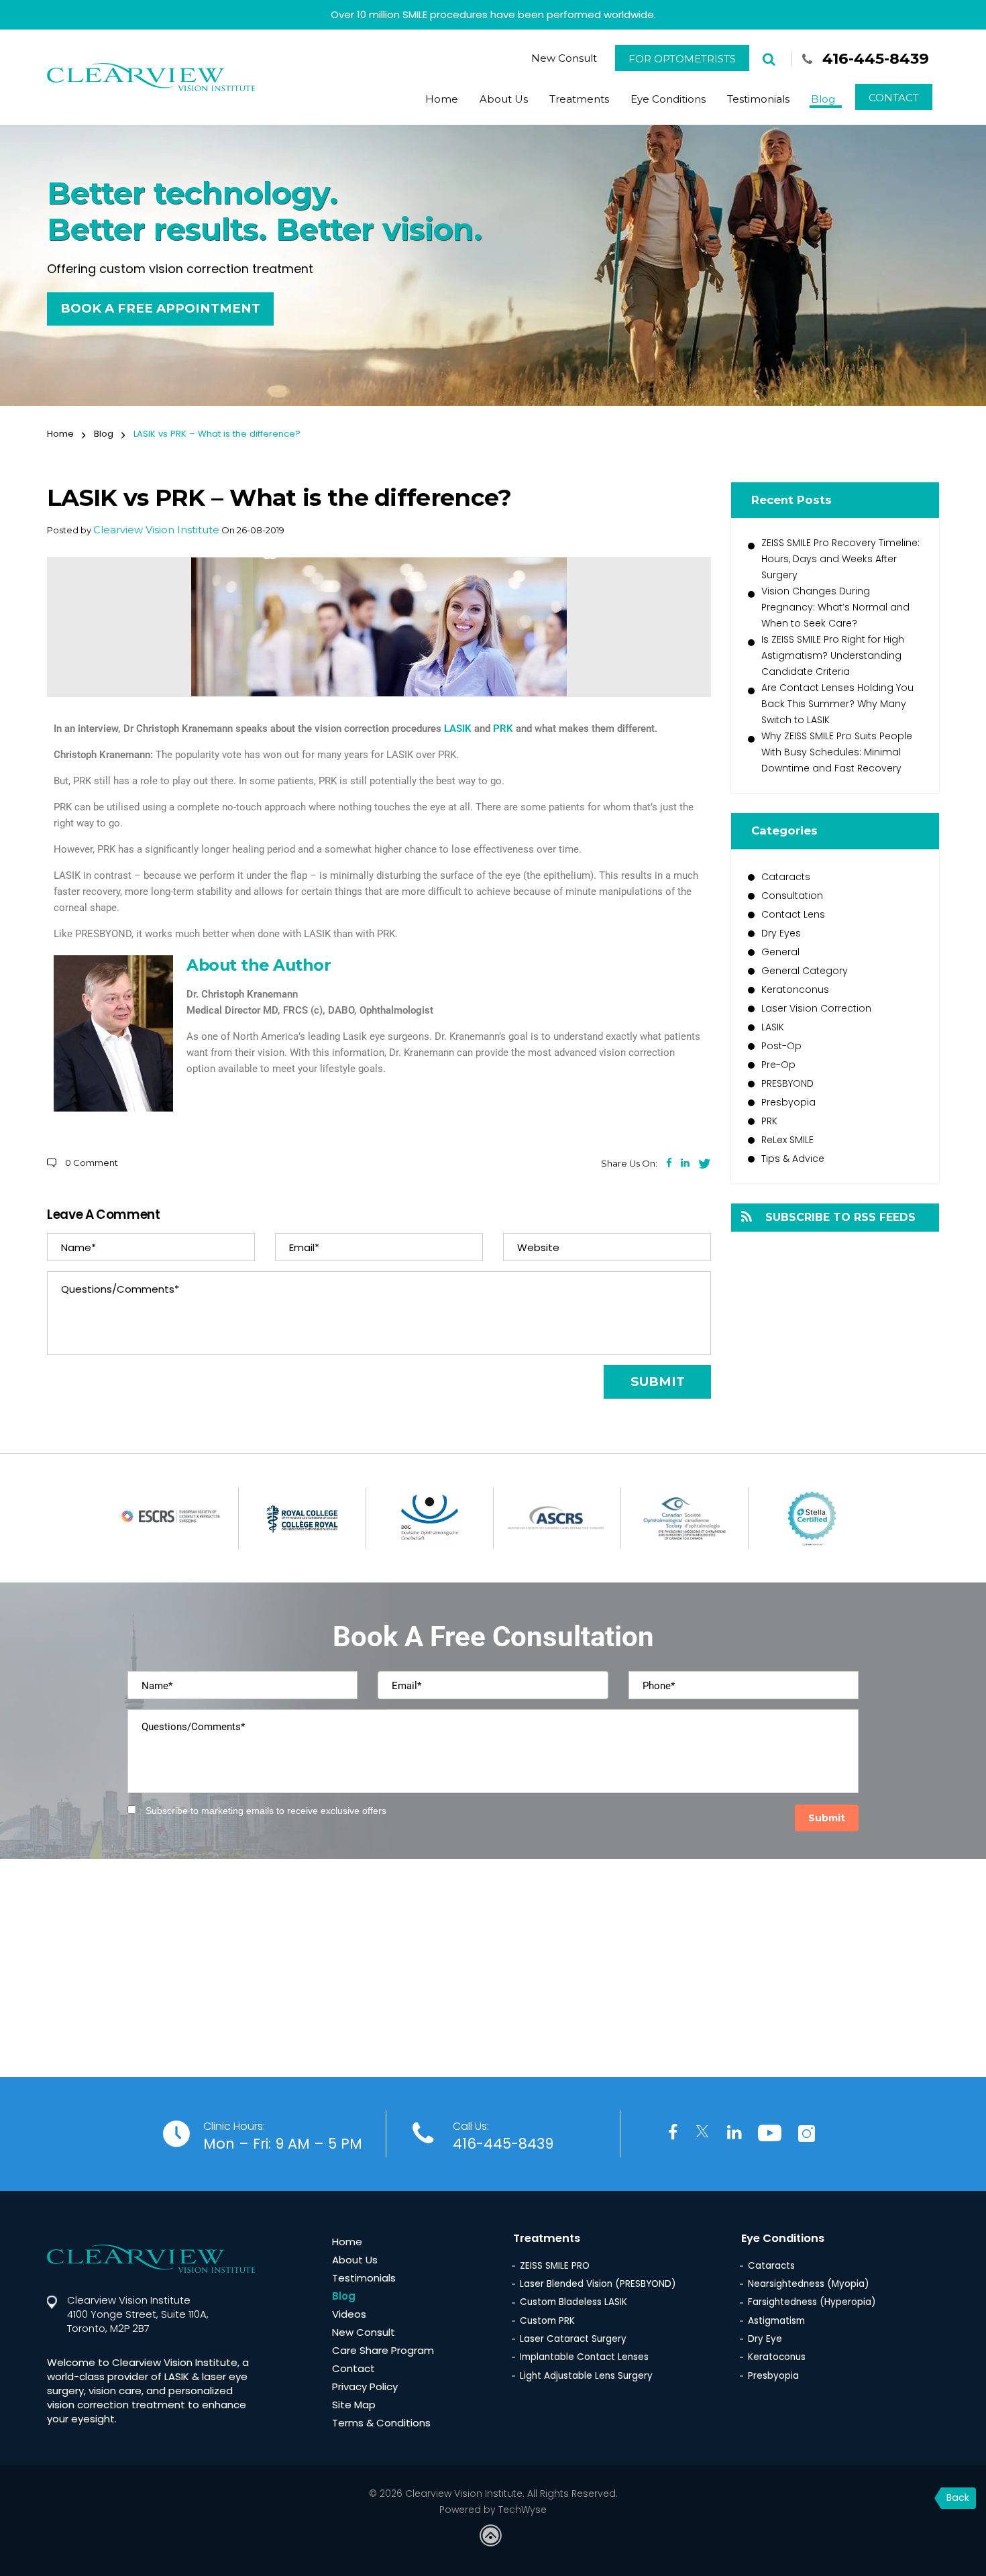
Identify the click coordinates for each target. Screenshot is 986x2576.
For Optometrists (682, 59)
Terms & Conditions (381, 2423)
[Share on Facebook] (669, 1163)
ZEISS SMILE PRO (555, 2266)
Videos (349, 2314)
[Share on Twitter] (705, 1163)
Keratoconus (777, 2357)
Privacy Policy (365, 2386)
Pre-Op (778, 1065)
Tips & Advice (793, 1159)
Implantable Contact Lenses (584, 2357)
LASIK (459, 729)
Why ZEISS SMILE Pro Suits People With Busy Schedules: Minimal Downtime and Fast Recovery (837, 752)
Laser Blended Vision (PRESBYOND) (598, 2284)
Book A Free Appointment (160, 308)
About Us (504, 99)
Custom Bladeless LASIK (573, 2302)
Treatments (579, 99)
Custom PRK (547, 2321)
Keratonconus (795, 989)
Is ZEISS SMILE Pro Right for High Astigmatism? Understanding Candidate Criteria (833, 655)
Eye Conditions (668, 99)
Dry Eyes (781, 933)
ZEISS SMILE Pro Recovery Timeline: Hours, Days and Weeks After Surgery (840, 559)
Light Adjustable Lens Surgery (586, 2376)
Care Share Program (383, 2350)
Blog (823, 99)
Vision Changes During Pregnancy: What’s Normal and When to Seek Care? (835, 607)
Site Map (354, 2405)
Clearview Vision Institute (156, 530)
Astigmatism (776, 2321)
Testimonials (758, 99)
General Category (805, 971)
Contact (894, 98)
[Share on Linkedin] (685, 1163)
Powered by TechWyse (493, 2510)
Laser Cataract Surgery (573, 2339)
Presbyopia (788, 1102)
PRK (503, 729)
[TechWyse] (493, 2537)
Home (442, 99)
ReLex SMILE (787, 1140)
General (780, 952)
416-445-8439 (876, 58)
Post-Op (781, 1046)
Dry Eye (765, 2339)
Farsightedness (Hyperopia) (812, 2302)
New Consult (564, 58)
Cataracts (786, 877)
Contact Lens (793, 914)
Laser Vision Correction (816, 1008)
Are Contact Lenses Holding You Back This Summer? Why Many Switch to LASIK (837, 704)
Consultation (792, 896)
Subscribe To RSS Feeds (840, 1217)
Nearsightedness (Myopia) (808, 2284)
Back (958, 2498)
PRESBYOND (787, 1083)
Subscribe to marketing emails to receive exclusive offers (266, 1811)
